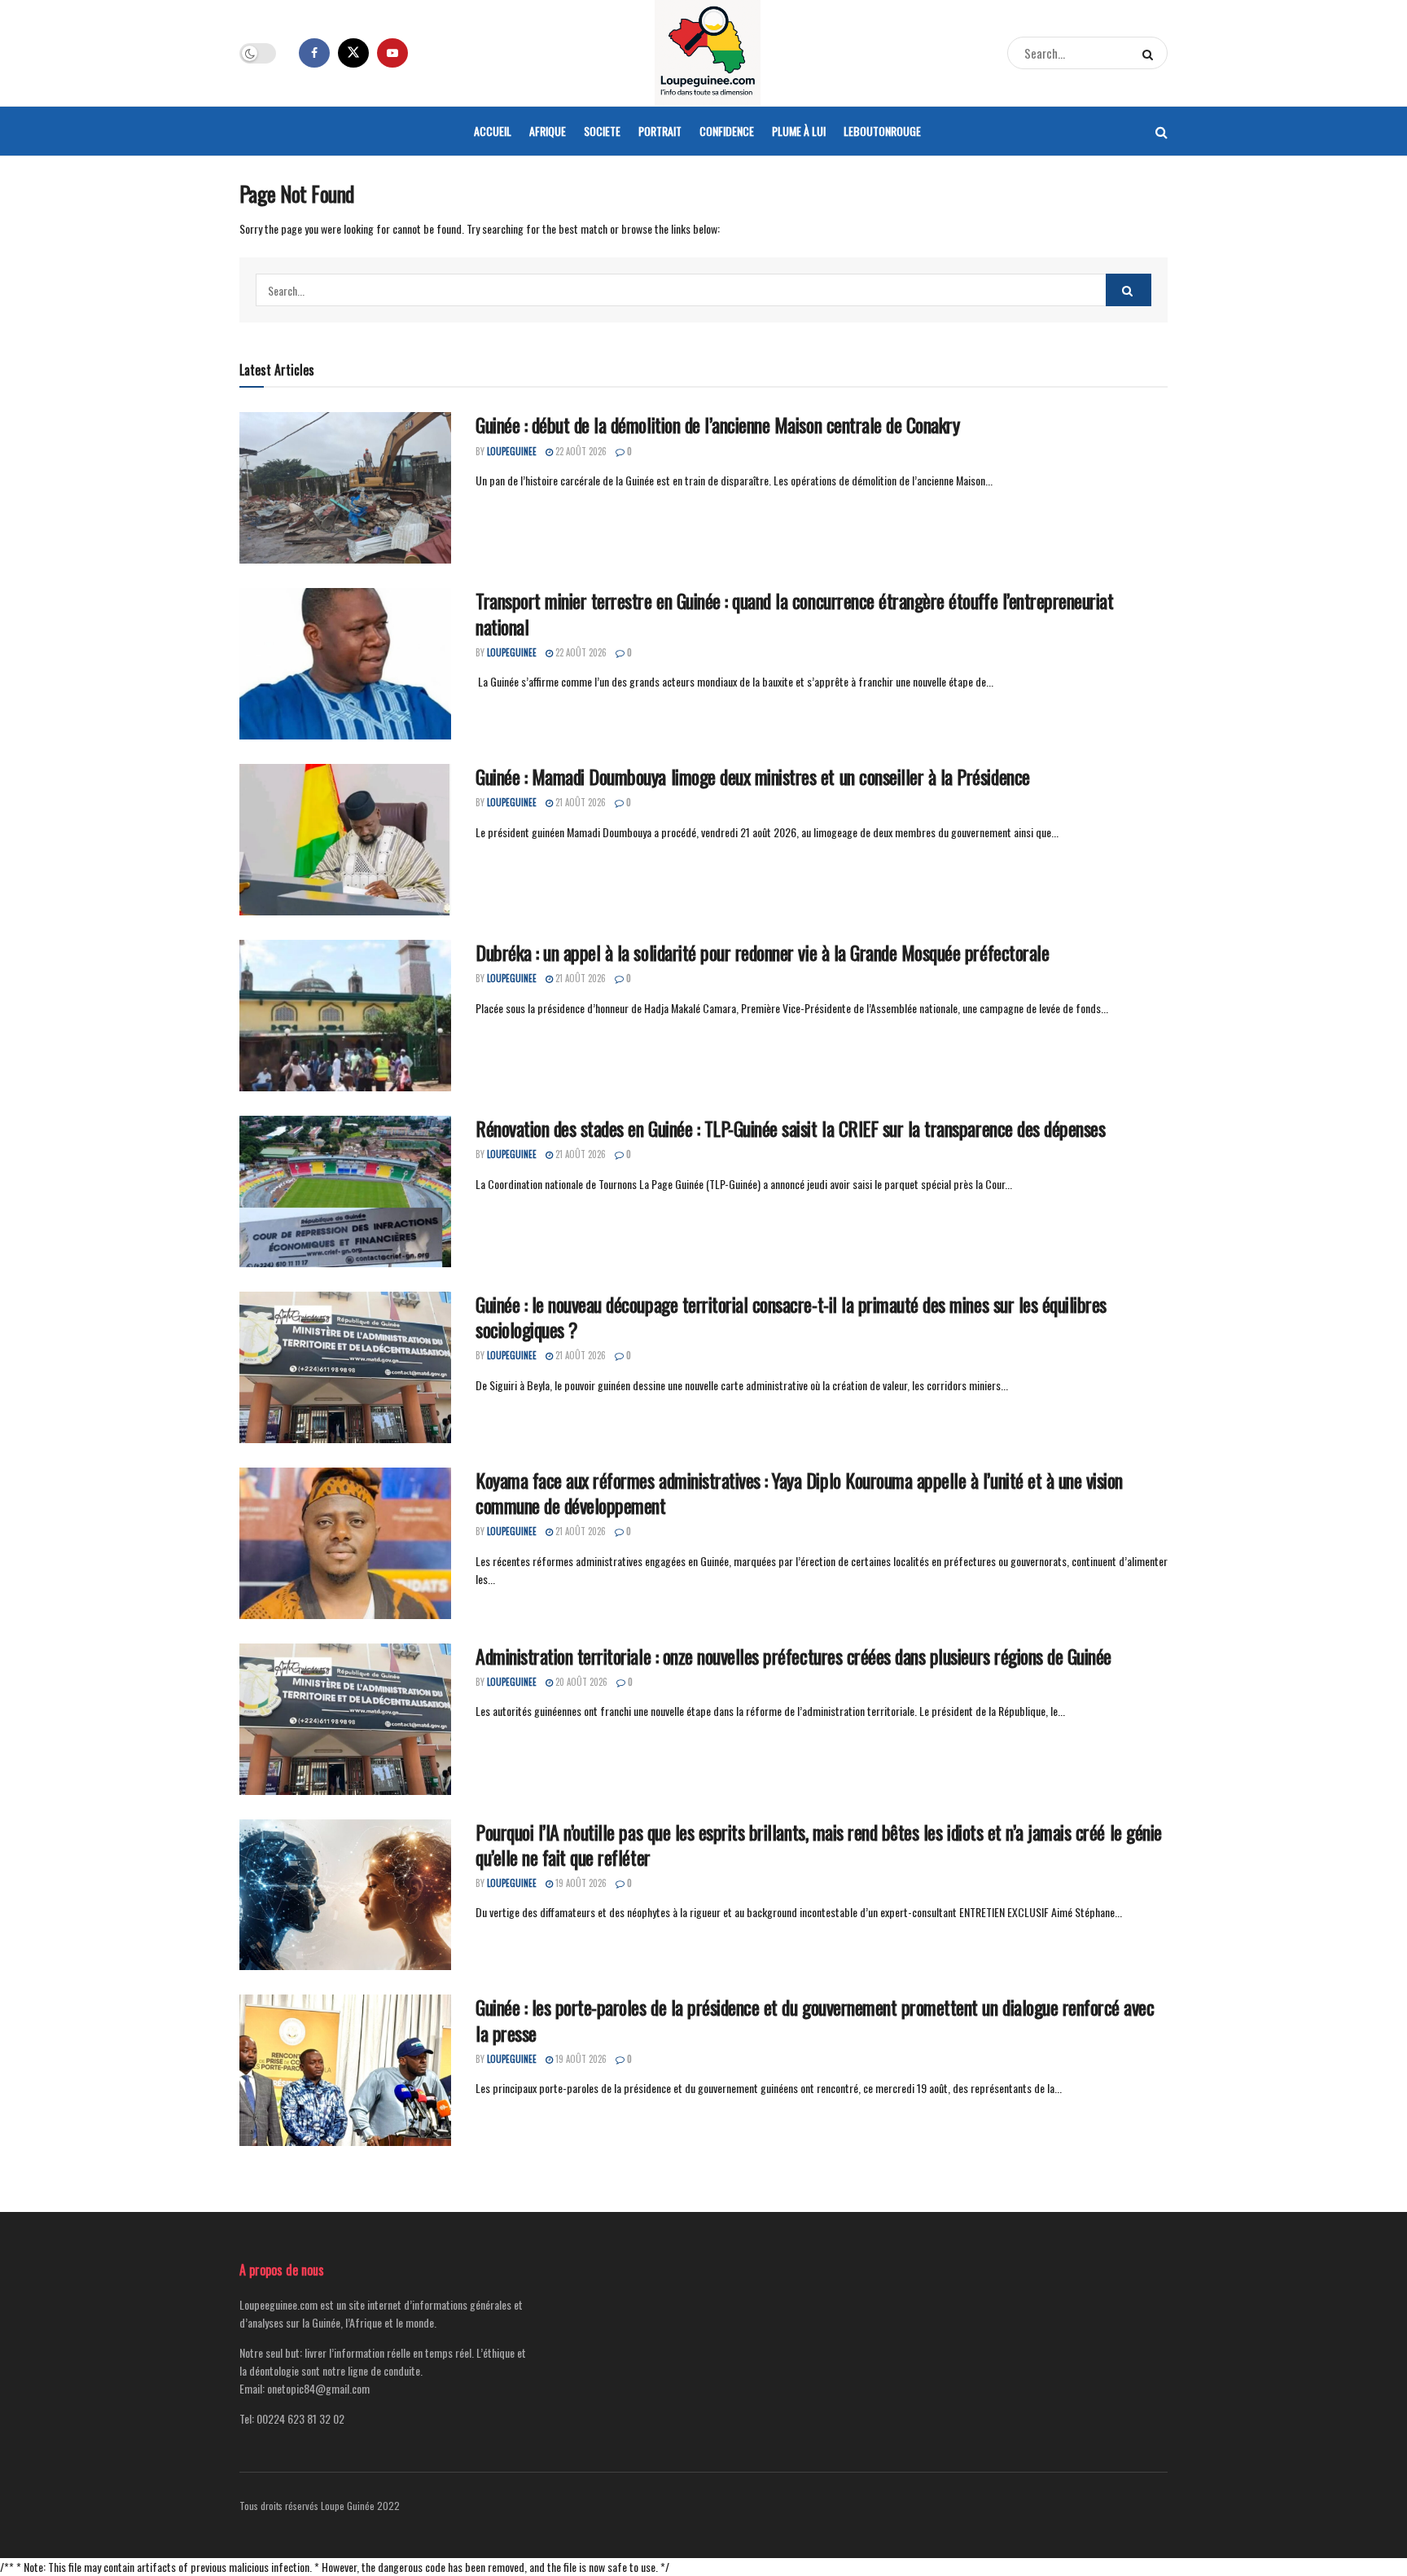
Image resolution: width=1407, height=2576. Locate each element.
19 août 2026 (580, 1883)
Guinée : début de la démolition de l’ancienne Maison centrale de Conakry (717, 424)
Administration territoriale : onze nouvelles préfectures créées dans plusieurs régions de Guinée (793, 1656)
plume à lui (799, 131)
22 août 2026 (580, 451)
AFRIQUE (548, 131)
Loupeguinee (512, 451)
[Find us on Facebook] (314, 53)
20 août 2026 (580, 1682)
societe (602, 131)
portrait (660, 131)
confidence (727, 131)
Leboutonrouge (882, 131)
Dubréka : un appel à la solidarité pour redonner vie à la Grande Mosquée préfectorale (762, 952)
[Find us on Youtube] (392, 53)
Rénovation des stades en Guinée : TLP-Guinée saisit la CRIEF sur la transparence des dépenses (790, 1128)
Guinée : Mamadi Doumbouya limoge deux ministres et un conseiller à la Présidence (753, 776)
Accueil (493, 131)
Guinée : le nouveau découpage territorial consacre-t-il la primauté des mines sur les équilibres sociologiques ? (791, 1317)
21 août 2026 (579, 802)
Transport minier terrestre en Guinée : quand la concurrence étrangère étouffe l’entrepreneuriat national (794, 613)
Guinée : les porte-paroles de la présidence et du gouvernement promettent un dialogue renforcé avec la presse (815, 2019)
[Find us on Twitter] (353, 53)
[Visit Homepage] (708, 53)
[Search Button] (1151, 53)
